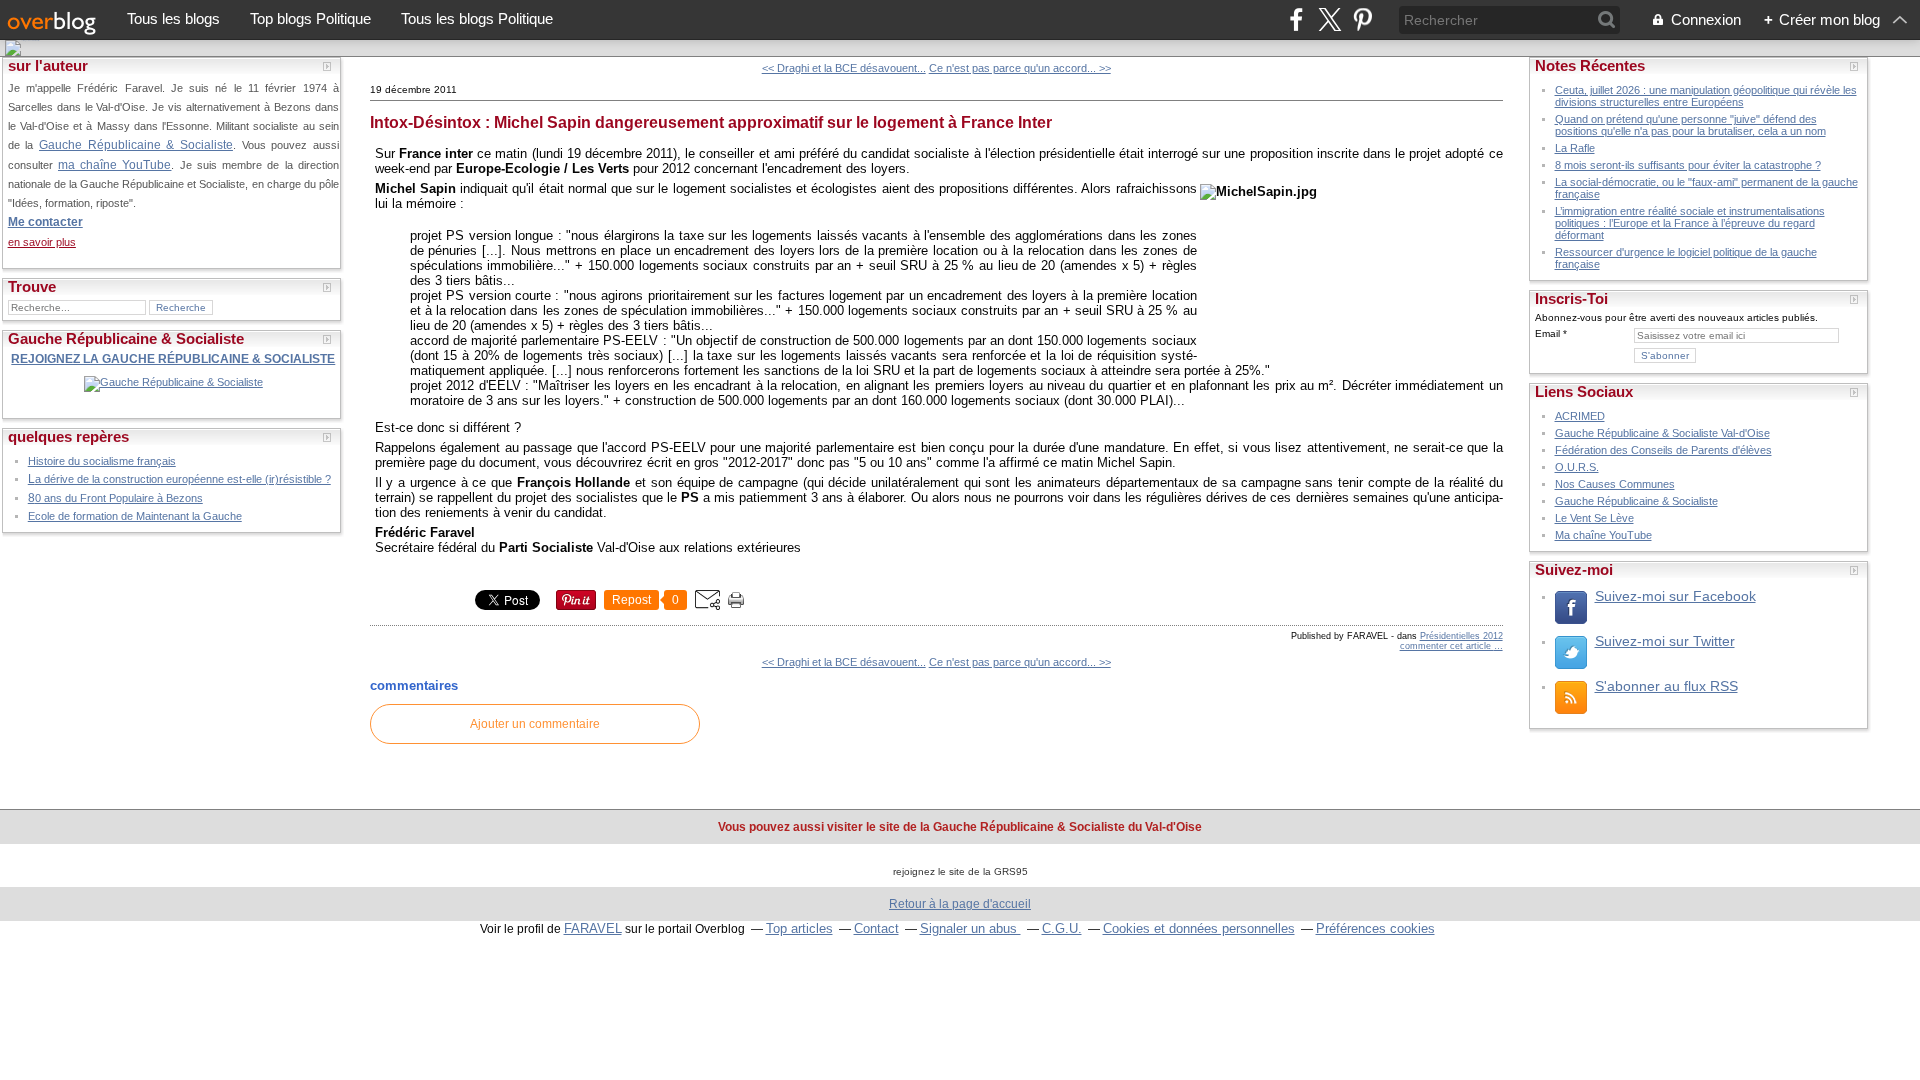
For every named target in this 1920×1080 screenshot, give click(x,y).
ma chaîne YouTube (114, 164)
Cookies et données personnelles (1199, 928)
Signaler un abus (970, 928)
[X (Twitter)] (1329, 19)
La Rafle (1575, 148)
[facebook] (1296, 19)
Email (1547, 333)
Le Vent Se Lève (1594, 518)
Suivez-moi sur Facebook (1675, 596)
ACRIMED (1580, 416)
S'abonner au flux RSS (1666, 686)
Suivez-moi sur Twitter (1665, 641)
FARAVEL (593, 928)
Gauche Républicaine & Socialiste (136, 144)
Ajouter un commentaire (535, 724)
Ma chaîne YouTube (1603, 535)
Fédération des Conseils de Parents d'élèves (1663, 450)
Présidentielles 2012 (1461, 636)
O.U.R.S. (1577, 467)
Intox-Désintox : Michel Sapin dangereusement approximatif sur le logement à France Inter (711, 122)
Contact (876, 928)
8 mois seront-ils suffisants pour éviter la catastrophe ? (1688, 165)
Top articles (799, 928)
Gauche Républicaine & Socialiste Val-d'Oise (1662, 433)
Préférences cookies (1375, 928)
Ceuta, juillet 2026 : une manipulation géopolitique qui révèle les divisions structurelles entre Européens (1706, 96)
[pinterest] (1362, 19)
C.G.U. (1062, 928)
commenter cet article (1447, 646)
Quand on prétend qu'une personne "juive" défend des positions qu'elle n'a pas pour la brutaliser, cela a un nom (1690, 125)
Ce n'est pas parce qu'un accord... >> (1020, 68)
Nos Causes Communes (1615, 484)
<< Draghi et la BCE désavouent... (844, 68)
